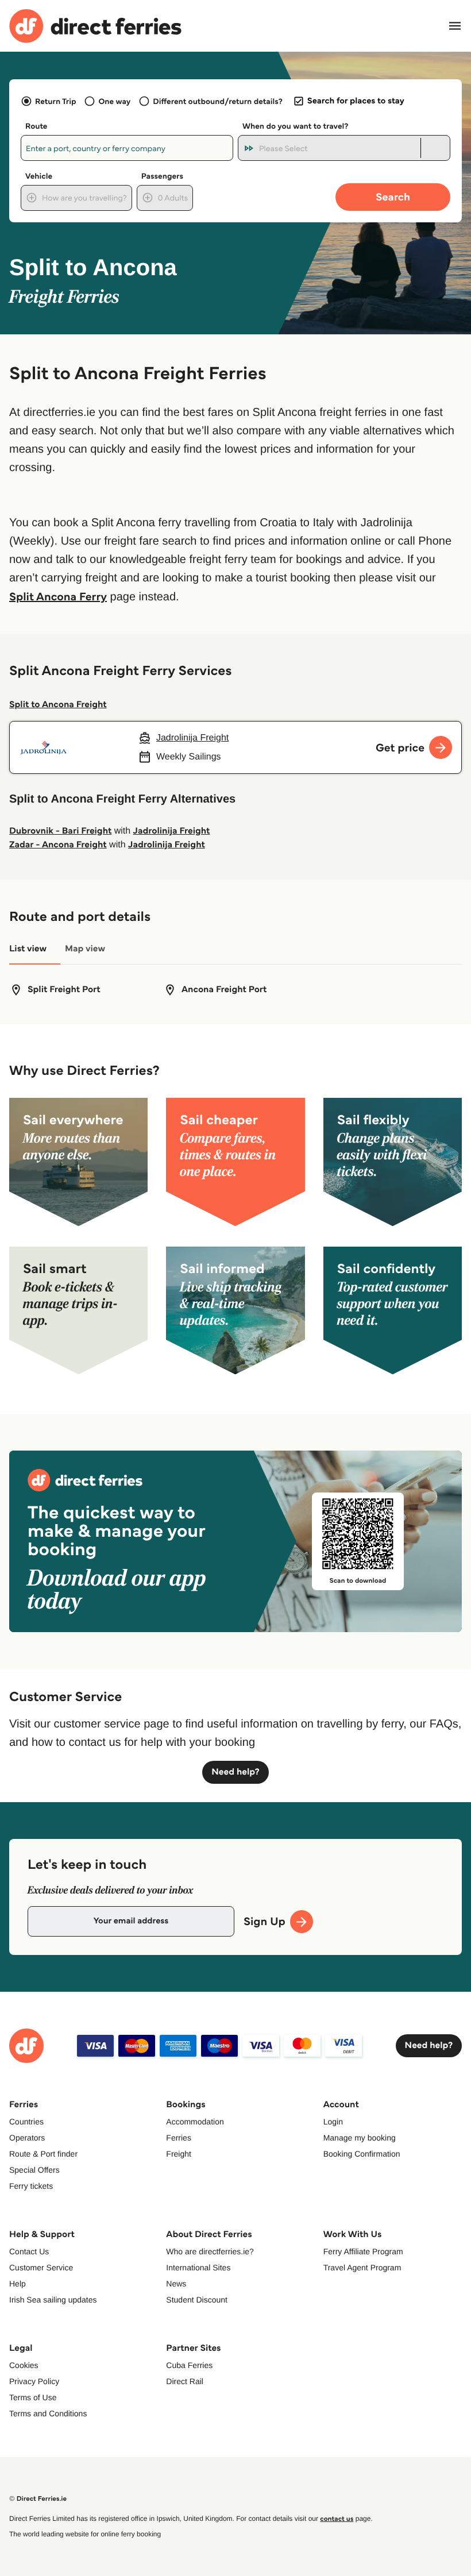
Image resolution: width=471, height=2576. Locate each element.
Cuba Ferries (189, 2365)
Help (18, 2284)
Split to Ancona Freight (58, 705)
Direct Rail (185, 2381)
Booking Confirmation (362, 2154)
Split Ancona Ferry (58, 596)
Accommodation (195, 2122)
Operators (27, 2138)
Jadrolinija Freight (172, 831)
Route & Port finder (43, 2154)
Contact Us (29, 2251)
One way (114, 101)
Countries (26, 2122)
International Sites (198, 2268)
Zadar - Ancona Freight (58, 845)
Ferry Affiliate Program (363, 2251)
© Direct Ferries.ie (38, 2499)
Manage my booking (360, 2138)
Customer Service (41, 2268)
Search (393, 197)
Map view (85, 949)
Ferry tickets (31, 2186)
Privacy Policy (34, 2381)
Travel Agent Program (362, 2268)
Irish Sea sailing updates (53, 2300)
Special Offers (34, 2170)
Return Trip (55, 101)
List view (28, 949)
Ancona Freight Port (224, 990)
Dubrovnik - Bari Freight (60, 831)
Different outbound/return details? (217, 101)
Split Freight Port (64, 990)
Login (333, 2122)
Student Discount (197, 2300)
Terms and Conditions (48, 2413)
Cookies (24, 2365)
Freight (179, 2154)
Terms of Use (33, 2397)
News (176, 2284)
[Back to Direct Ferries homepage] (95, 26)
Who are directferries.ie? (210, 2251)
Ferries (179, 2138)
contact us (337, 2519)
